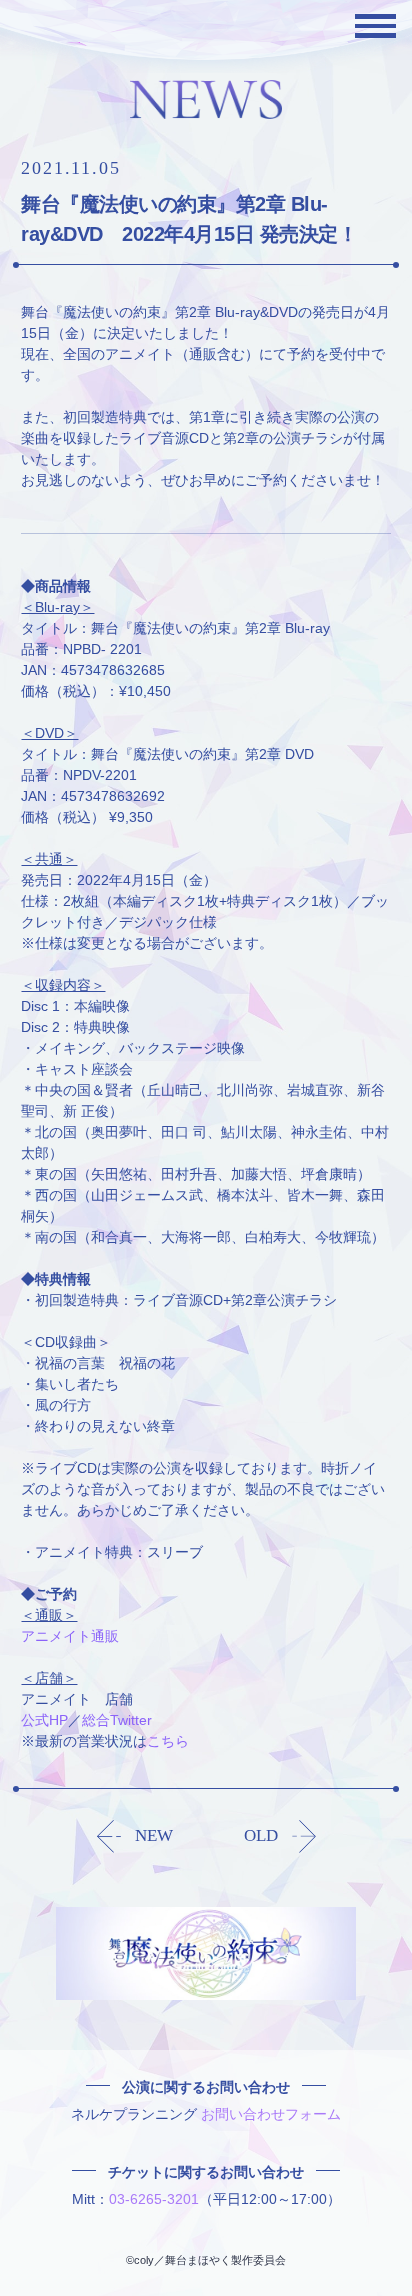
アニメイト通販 (70, 1636)
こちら (168, 1741)
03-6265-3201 (154, 2199)
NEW (154, 1835)
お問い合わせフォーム (271, 2114)
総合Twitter (117, 1720)
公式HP (44, 1720)
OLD (261, 1835)
